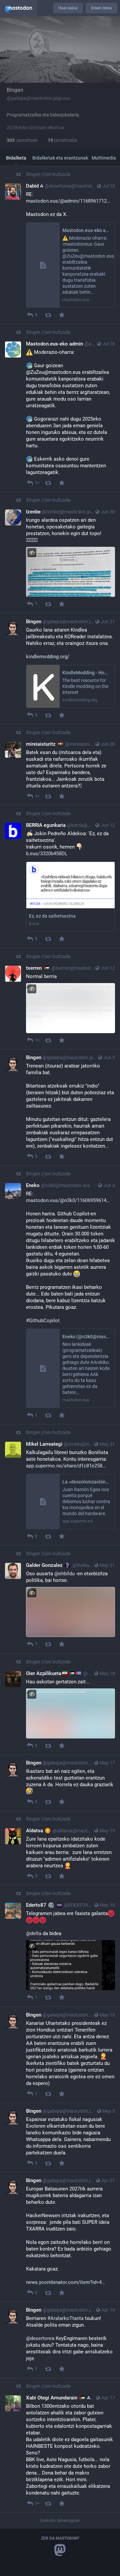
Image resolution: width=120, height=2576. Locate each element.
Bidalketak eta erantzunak (60, 158)
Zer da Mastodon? (60, 2538)
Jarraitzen (22, 140)
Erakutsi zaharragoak (60, 2520)
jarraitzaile (62, 140)
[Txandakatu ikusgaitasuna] (32, 553)
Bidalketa (16, 158)
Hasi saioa (68, 8)
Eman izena (101, 8)
